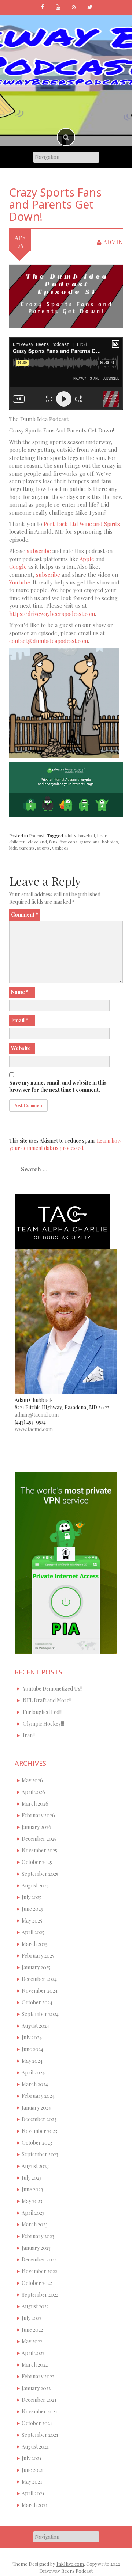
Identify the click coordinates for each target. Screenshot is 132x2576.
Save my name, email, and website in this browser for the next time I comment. (58, 1086)
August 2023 (35, 2166)
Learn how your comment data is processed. (65, 1144)
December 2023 (39, 2119)
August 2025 (35, 1885)
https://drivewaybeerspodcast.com (52, 614)
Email (20, 1020)
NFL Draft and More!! (47, 1700)
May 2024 (32, 2061)
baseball (87, 835)
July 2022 (32, 2318)
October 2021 (37, 2423)
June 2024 (32, 2049)
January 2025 (36, 1967)
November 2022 (39, 2271)
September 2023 (40, 2154)
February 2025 (38, 1956)
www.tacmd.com (34, 1429)
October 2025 (37, 1862)
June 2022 (32, 2330)
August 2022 (35, 2306)
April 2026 (33, 1792)
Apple (87, 559)
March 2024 (35, 2084)
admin (113, 242)
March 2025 (35, 1944)
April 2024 (33, 2072)
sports (43, 848)
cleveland (37, 842)
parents (27, 848)
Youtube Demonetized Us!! (53, 1689)
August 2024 (35, 2026)
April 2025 (33, 1932)
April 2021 (33, 2493)
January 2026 (36, 1827)
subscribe (39, 551)
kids (13, 848)
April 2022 (33, 2353)
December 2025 (39, 1839)
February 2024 (38, 2096)
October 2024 (37, 2002)
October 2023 (37, 2143)
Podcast (37, 835)
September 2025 (40, 1874)
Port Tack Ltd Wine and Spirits (82, 524)
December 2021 (39, 2400)
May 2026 (32, 1780)
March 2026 (35, 1804)
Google (18, 567)
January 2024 (36, 2108)
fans (53, 842)
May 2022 (32, 2341)
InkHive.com (70, 2564)
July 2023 (32, 2178)
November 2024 (40, 1991)
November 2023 (39, 2131)
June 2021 (32, 2470)
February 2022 (38, 2376)
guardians (90, 842)
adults (70, 835)
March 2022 (35, 2365)
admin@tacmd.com (37, 1415)
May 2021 (32, 2482)
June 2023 (32, 2189)
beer (102, 835)
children (17, 842)
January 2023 (36, 2248)
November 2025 (39, 1850)
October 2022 (37, 2283)
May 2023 (32, 2201)
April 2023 (33, 2213)
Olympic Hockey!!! (43, 1724)
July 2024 (32, 2037)
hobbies (110, 842)
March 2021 (35, 2505)
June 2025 (32, 1909)
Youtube (20, 582)
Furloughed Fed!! (42, 1712)
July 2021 (32, 2458)
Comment (25, 914)
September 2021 (40, 2435)
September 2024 (40, 2014)
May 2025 (32, 1920)
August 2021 (35, 2447)
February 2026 (38, 1815)
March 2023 (35, 2224)
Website (21, 1048)
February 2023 (38, 2236)
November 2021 (39, 2411)
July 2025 (32, 1897)
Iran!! (29, 1735)
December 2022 (39, 2259)
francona (69, 842)
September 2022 (40, 2295)
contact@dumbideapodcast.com (49, 641)
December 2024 (39, 1979)
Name (20, 992)
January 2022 (36, 2388)
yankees (60, 848)
